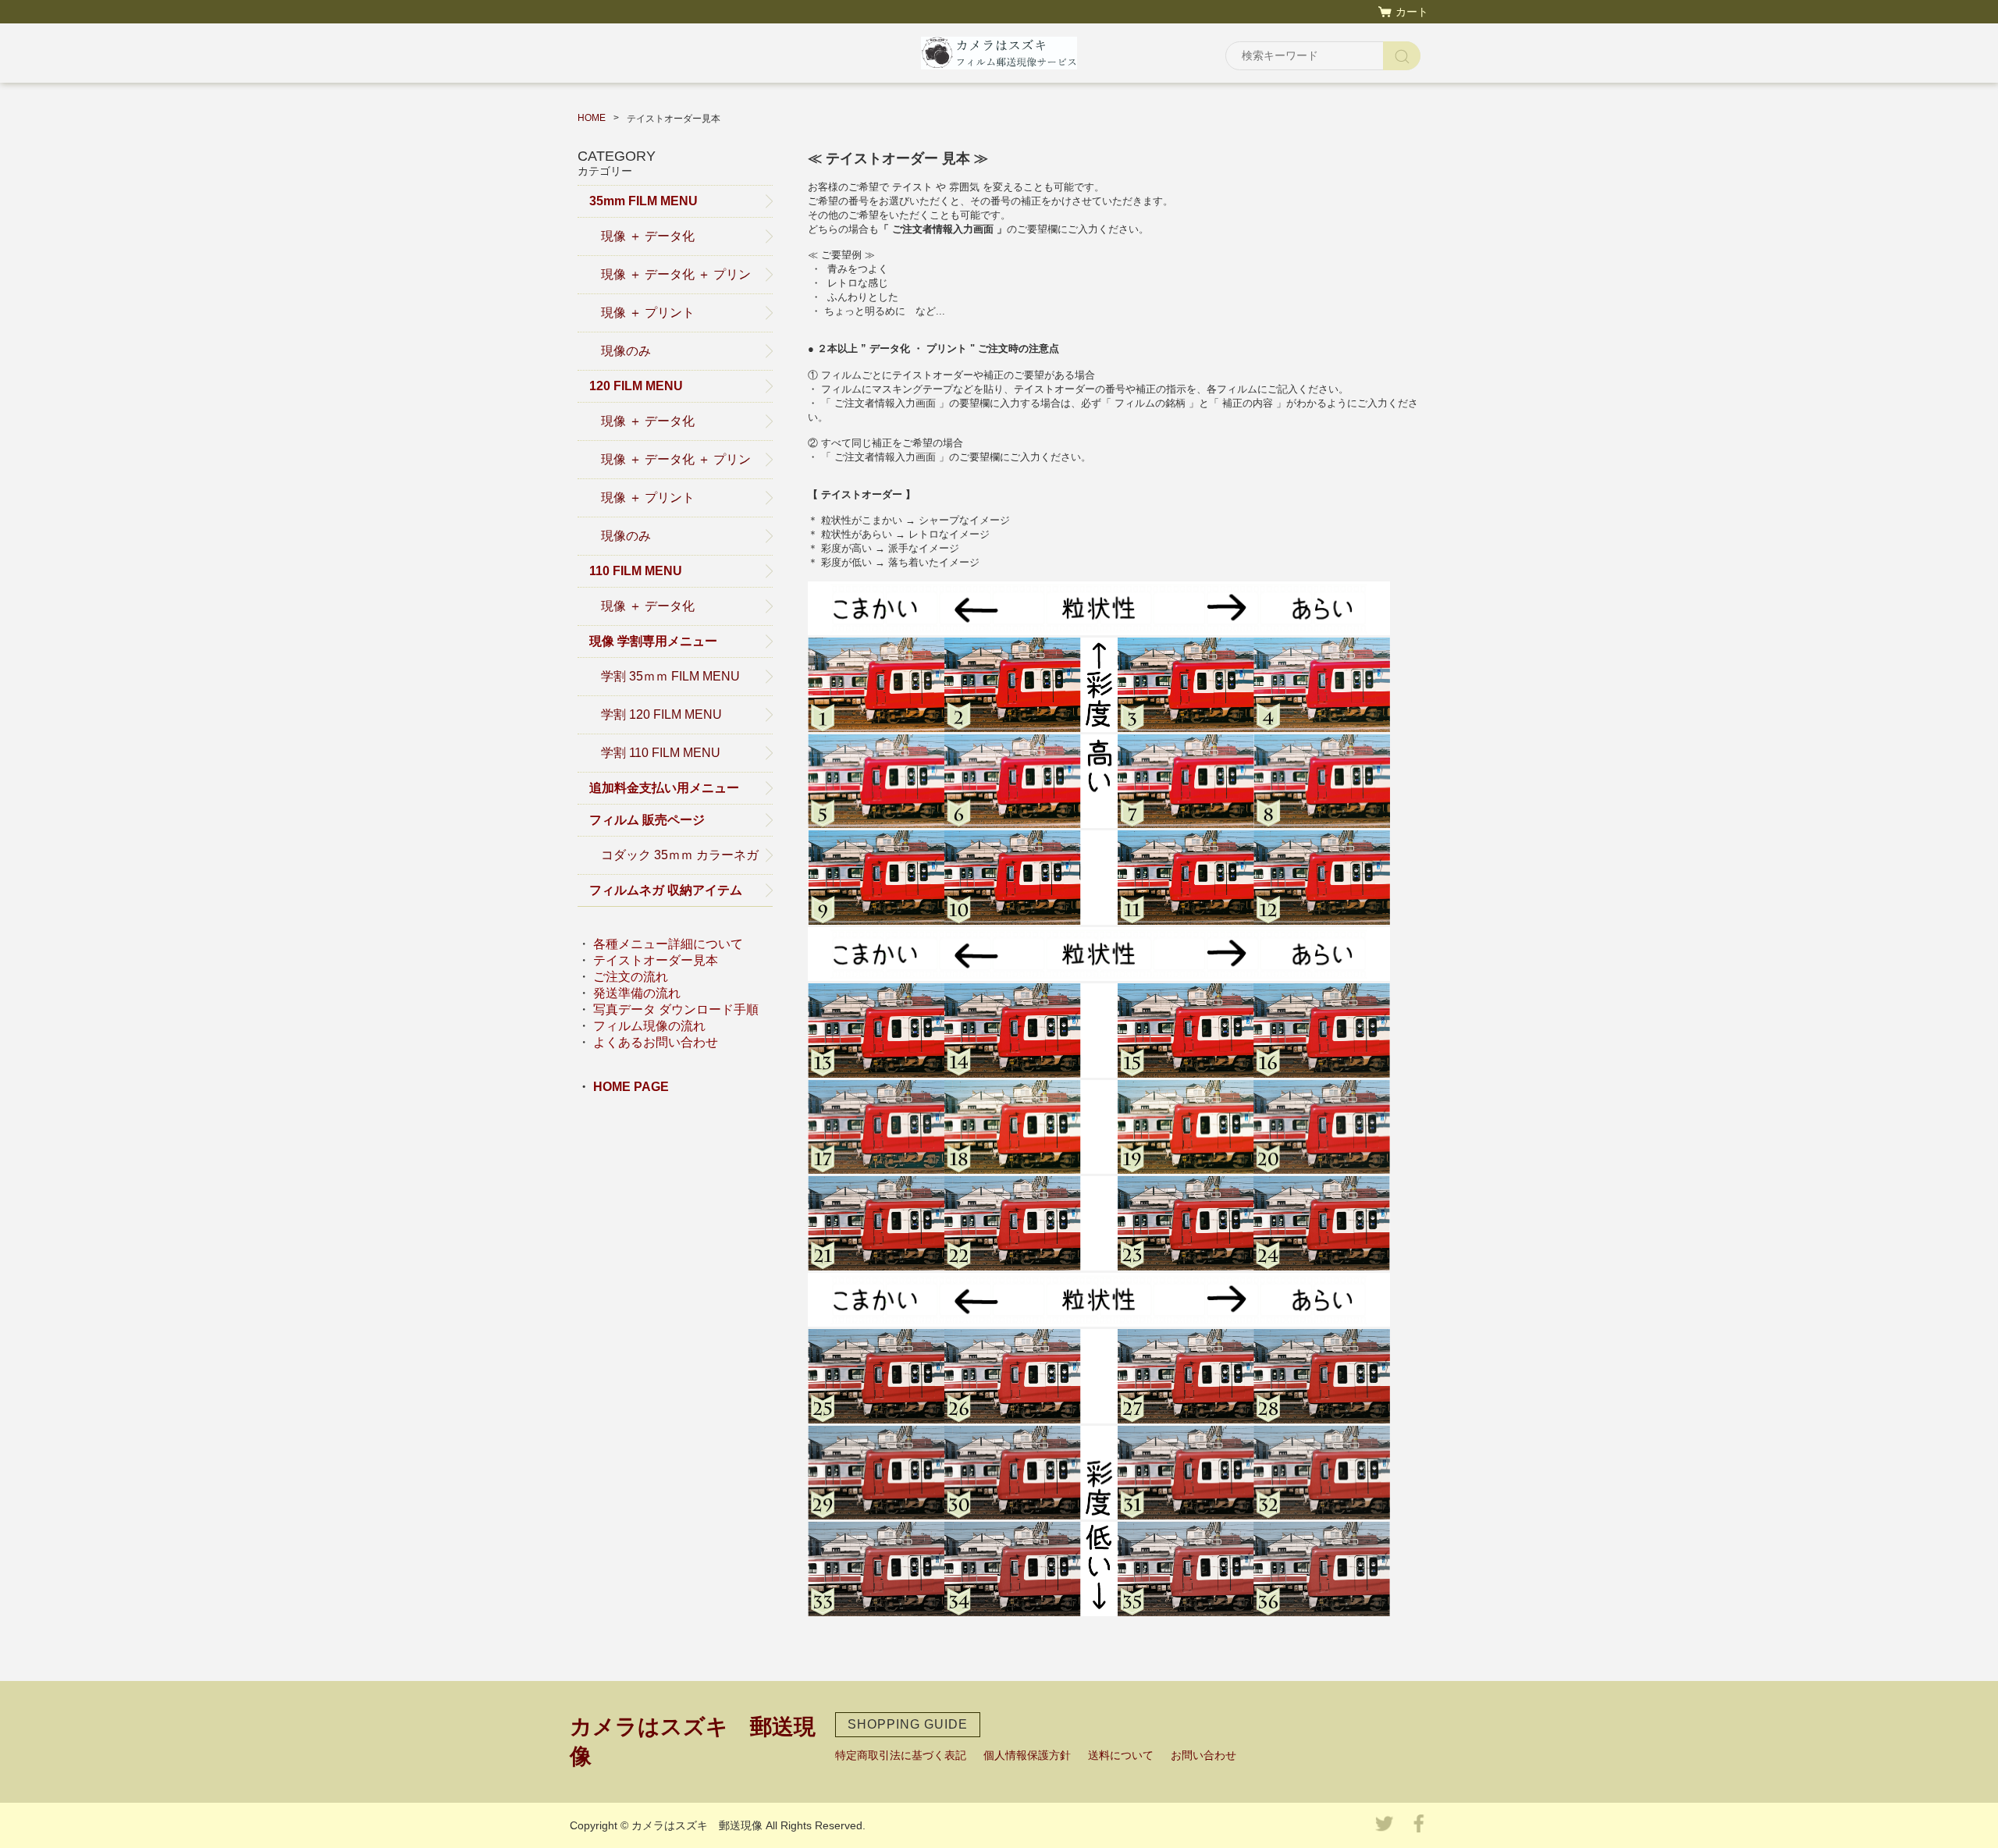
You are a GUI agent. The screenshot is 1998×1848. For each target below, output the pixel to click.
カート (1412, 12)
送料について (1121, 1755)
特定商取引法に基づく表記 (901, 1755)
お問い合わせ (1203, 1755)
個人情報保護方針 (1027, 1755)
